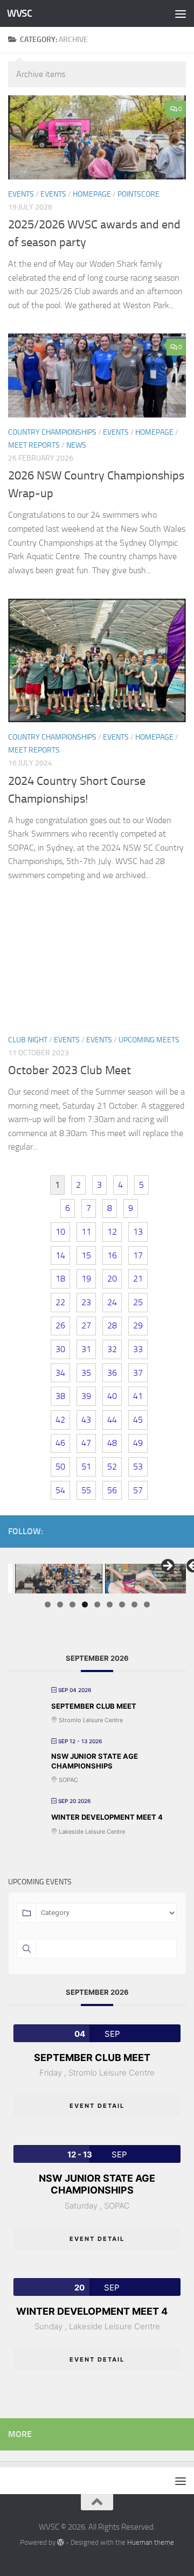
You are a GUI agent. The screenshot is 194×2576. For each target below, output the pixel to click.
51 (86, 1467)
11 (86, 1232)
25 (138, 1302)
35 (86, 1373)
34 (60, 1373)
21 (138, 1279)
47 (86, 1443)
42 (60, 1420)
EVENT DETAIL (97, 2106)
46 (60, 1443)
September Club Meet (94, 1706)
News (76, 445)
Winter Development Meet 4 (107, 1817)
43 (86, 1420)
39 (86, 1396)
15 (86, 1255)
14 (60, 1255)
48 (112, 1443)
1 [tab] (48, 1604)
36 (112, 1373)
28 (112, 1325)
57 (138, 1490)
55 (86, 1490)
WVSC (19, 13)
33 (138, 1349)
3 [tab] (72, 1604)
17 (138, 1255)
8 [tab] (134, 1604)
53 (138, 1467)
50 (60, 1467)
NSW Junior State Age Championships (95, 1761)
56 (112, 1490)
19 (86, 1279)
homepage (92, 194)
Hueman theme (151, 2542)
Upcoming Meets (149, 1040)
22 (60, 1302)
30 (60, 1349)
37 (138, 1373)
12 (112, 1232)
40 (112, 1396)
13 (138, 1232)
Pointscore (138, 194)
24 (112, 1302)
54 (60, 1490)
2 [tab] (60, 1604)
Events (53, 194)
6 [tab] (110, 1604)
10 (60, 1232)
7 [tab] (122, 1604)
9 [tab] (147, 1604)
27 (86, 1325)
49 (138, 1443)
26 (60, 1325)
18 (60, 1279)
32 (112, 1349)
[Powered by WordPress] (61, 2542)
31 (86, 1349)
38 (60, 1396)
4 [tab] (85, 1604)
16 (112, 1255)
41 (138, 1396)
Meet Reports (34, 445)
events (21, 194)
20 (112, 1279)
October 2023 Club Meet (70, 1070)
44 (112, 1420)
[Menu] (181, 13)
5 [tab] (97, 1604)
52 (112, 1467)
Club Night (28, 1040)
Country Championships (52, 432)
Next (167, 1567)
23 (86, 1302)
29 (138, 1325)
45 (138, 1420)
